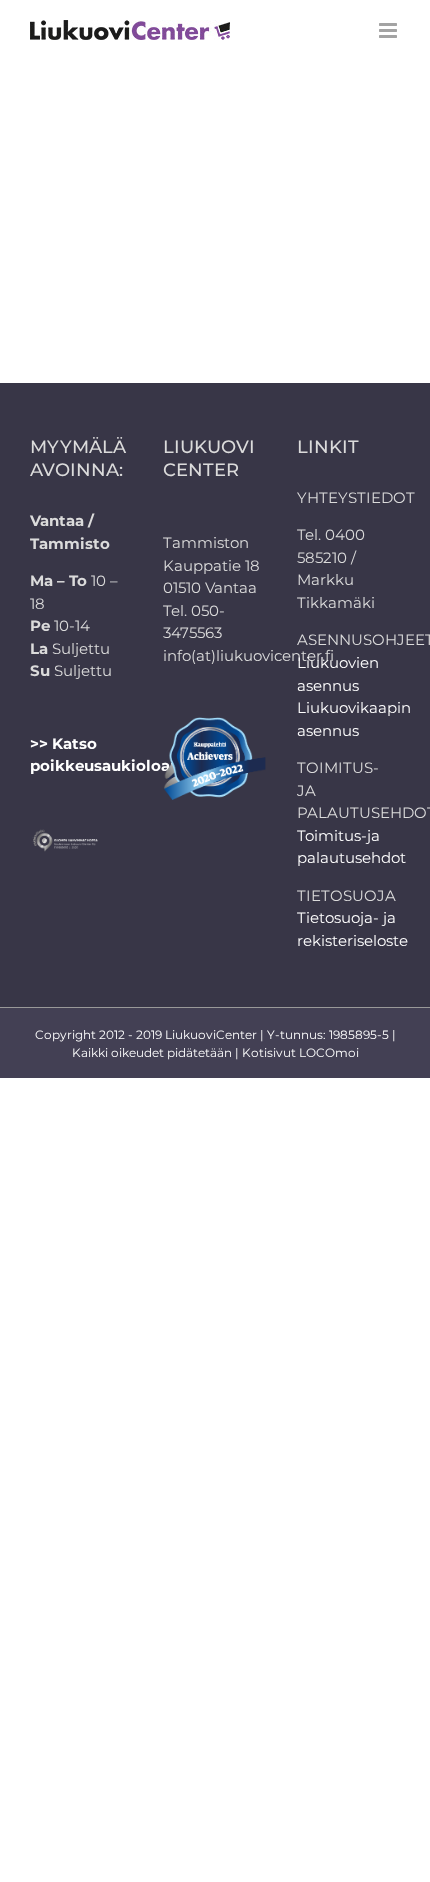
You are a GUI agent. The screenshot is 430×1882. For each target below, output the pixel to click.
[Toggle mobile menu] (389, 30)
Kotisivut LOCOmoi (300, 1052)
